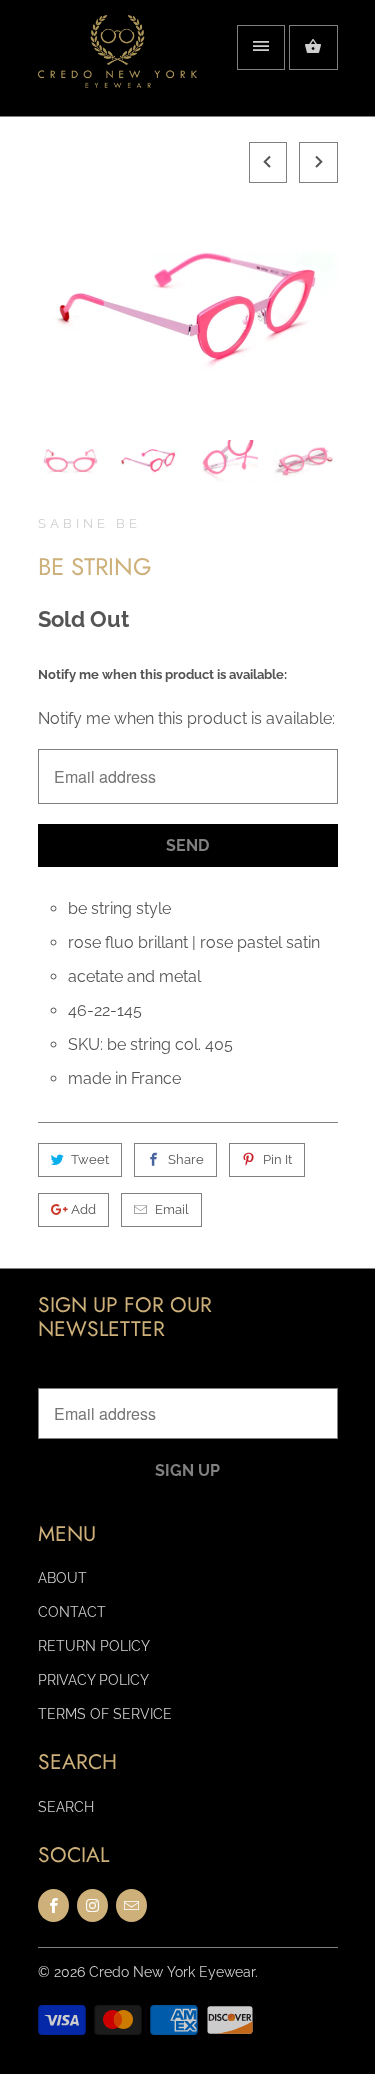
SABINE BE (89, 523)
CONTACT (72, 1612)
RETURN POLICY (94, 1646)
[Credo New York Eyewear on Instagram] (92, 1905)
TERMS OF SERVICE (105, 1714)
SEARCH (66, 1807)
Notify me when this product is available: (162, 674)
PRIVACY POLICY (93, 1680)
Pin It (277, 1159)
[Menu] (261, 47)
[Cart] (313, 47)
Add (83, 1209)
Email (172, 1209)
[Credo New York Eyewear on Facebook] (53, 1905)
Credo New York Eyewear (172, 1972)
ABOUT (62, 1578)
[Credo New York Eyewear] (118, 65)
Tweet (90, 1159)
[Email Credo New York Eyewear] (131, 1905)
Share (186, 1159)
